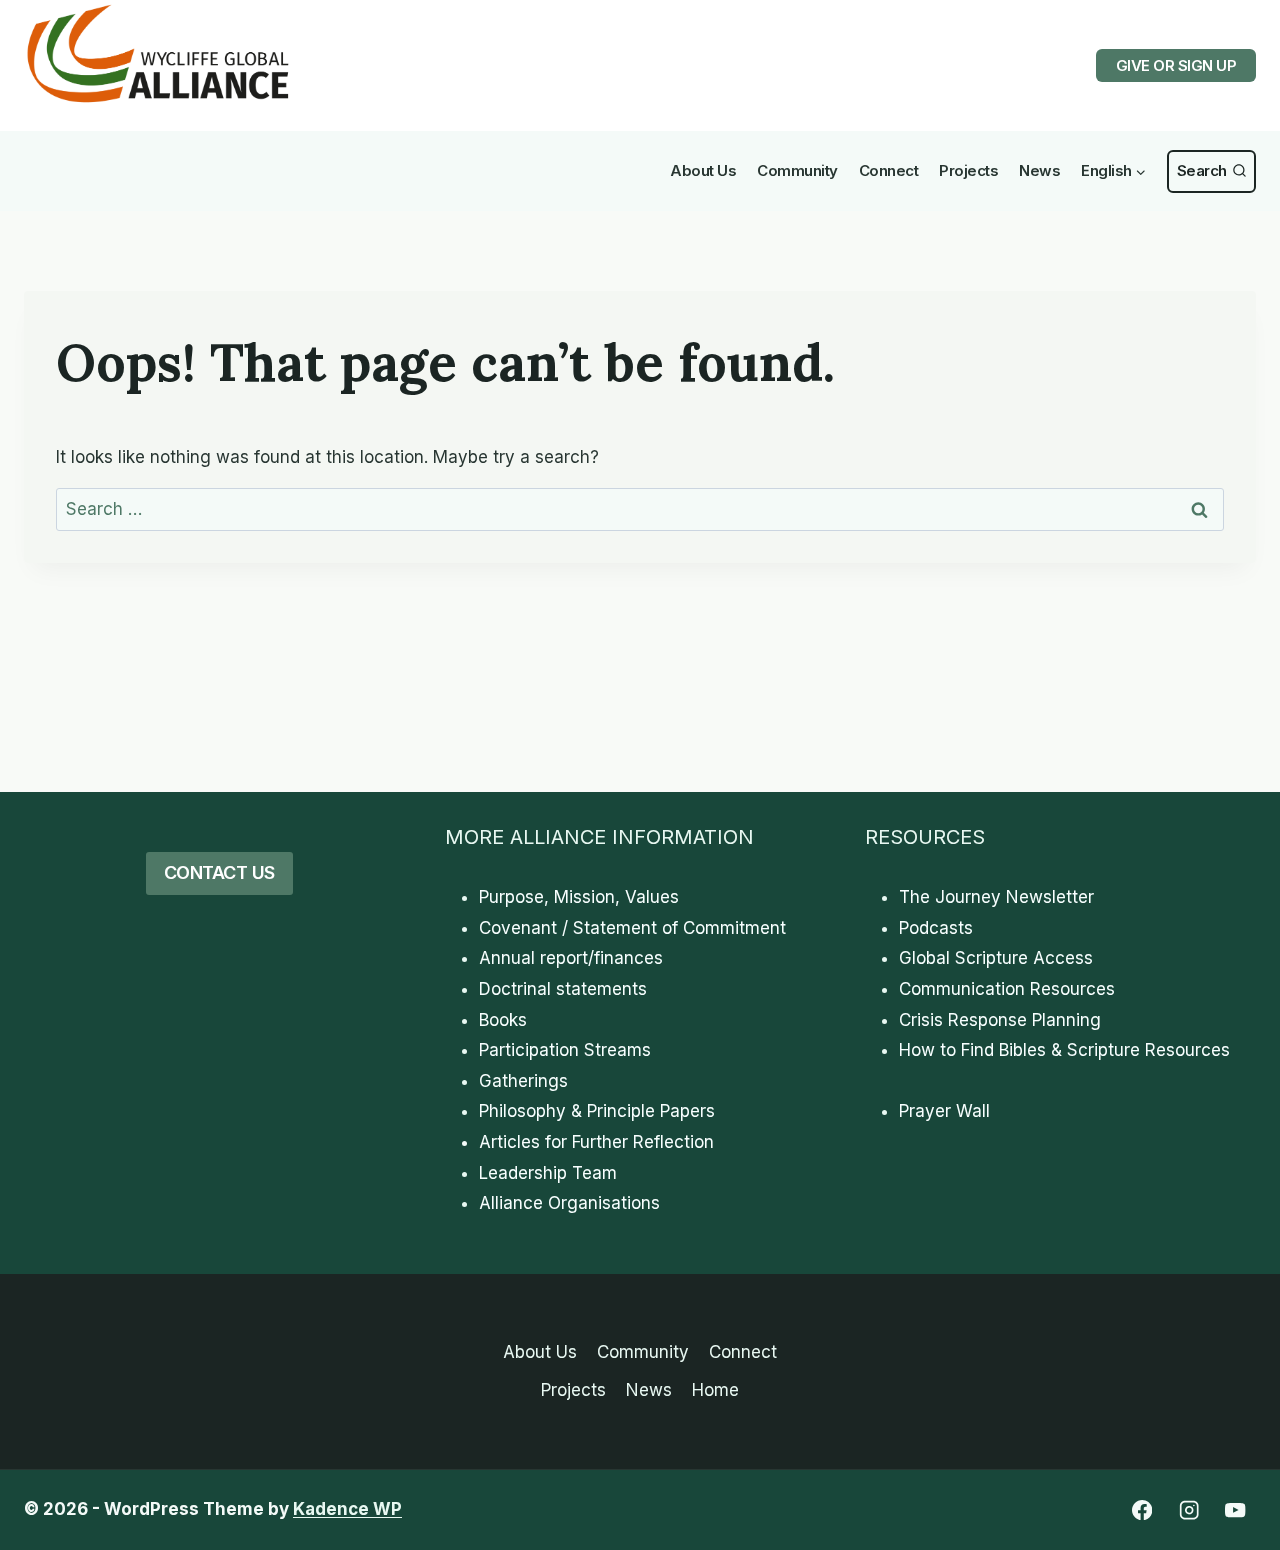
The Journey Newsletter (996, 897)
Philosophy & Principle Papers (597, 1111)
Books (503, 1020)
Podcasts (936, 928)
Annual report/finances (571, 958)
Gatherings (523, 1081)
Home (715, 1390)
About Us (703, 170)
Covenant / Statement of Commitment (632, 928)
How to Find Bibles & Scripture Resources (1064, 1050)
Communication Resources (1007, 989)
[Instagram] (1188, 1510)
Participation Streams (565, 1050)
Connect (889, 170)
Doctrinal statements (563, 989)
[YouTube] (1235, 1510)
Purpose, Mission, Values (579, 897)
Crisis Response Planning (1000, 1020)
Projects (968, 170)
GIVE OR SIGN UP (1176, 65)
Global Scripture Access (996, 958)
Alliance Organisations (569, 1203)
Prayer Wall (944, 1111)
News (1039, 170)
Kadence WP (347, 1509)
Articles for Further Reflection (596, 1142)
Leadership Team (548, 1173)
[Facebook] (1141, 1510)
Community (797, 170)
